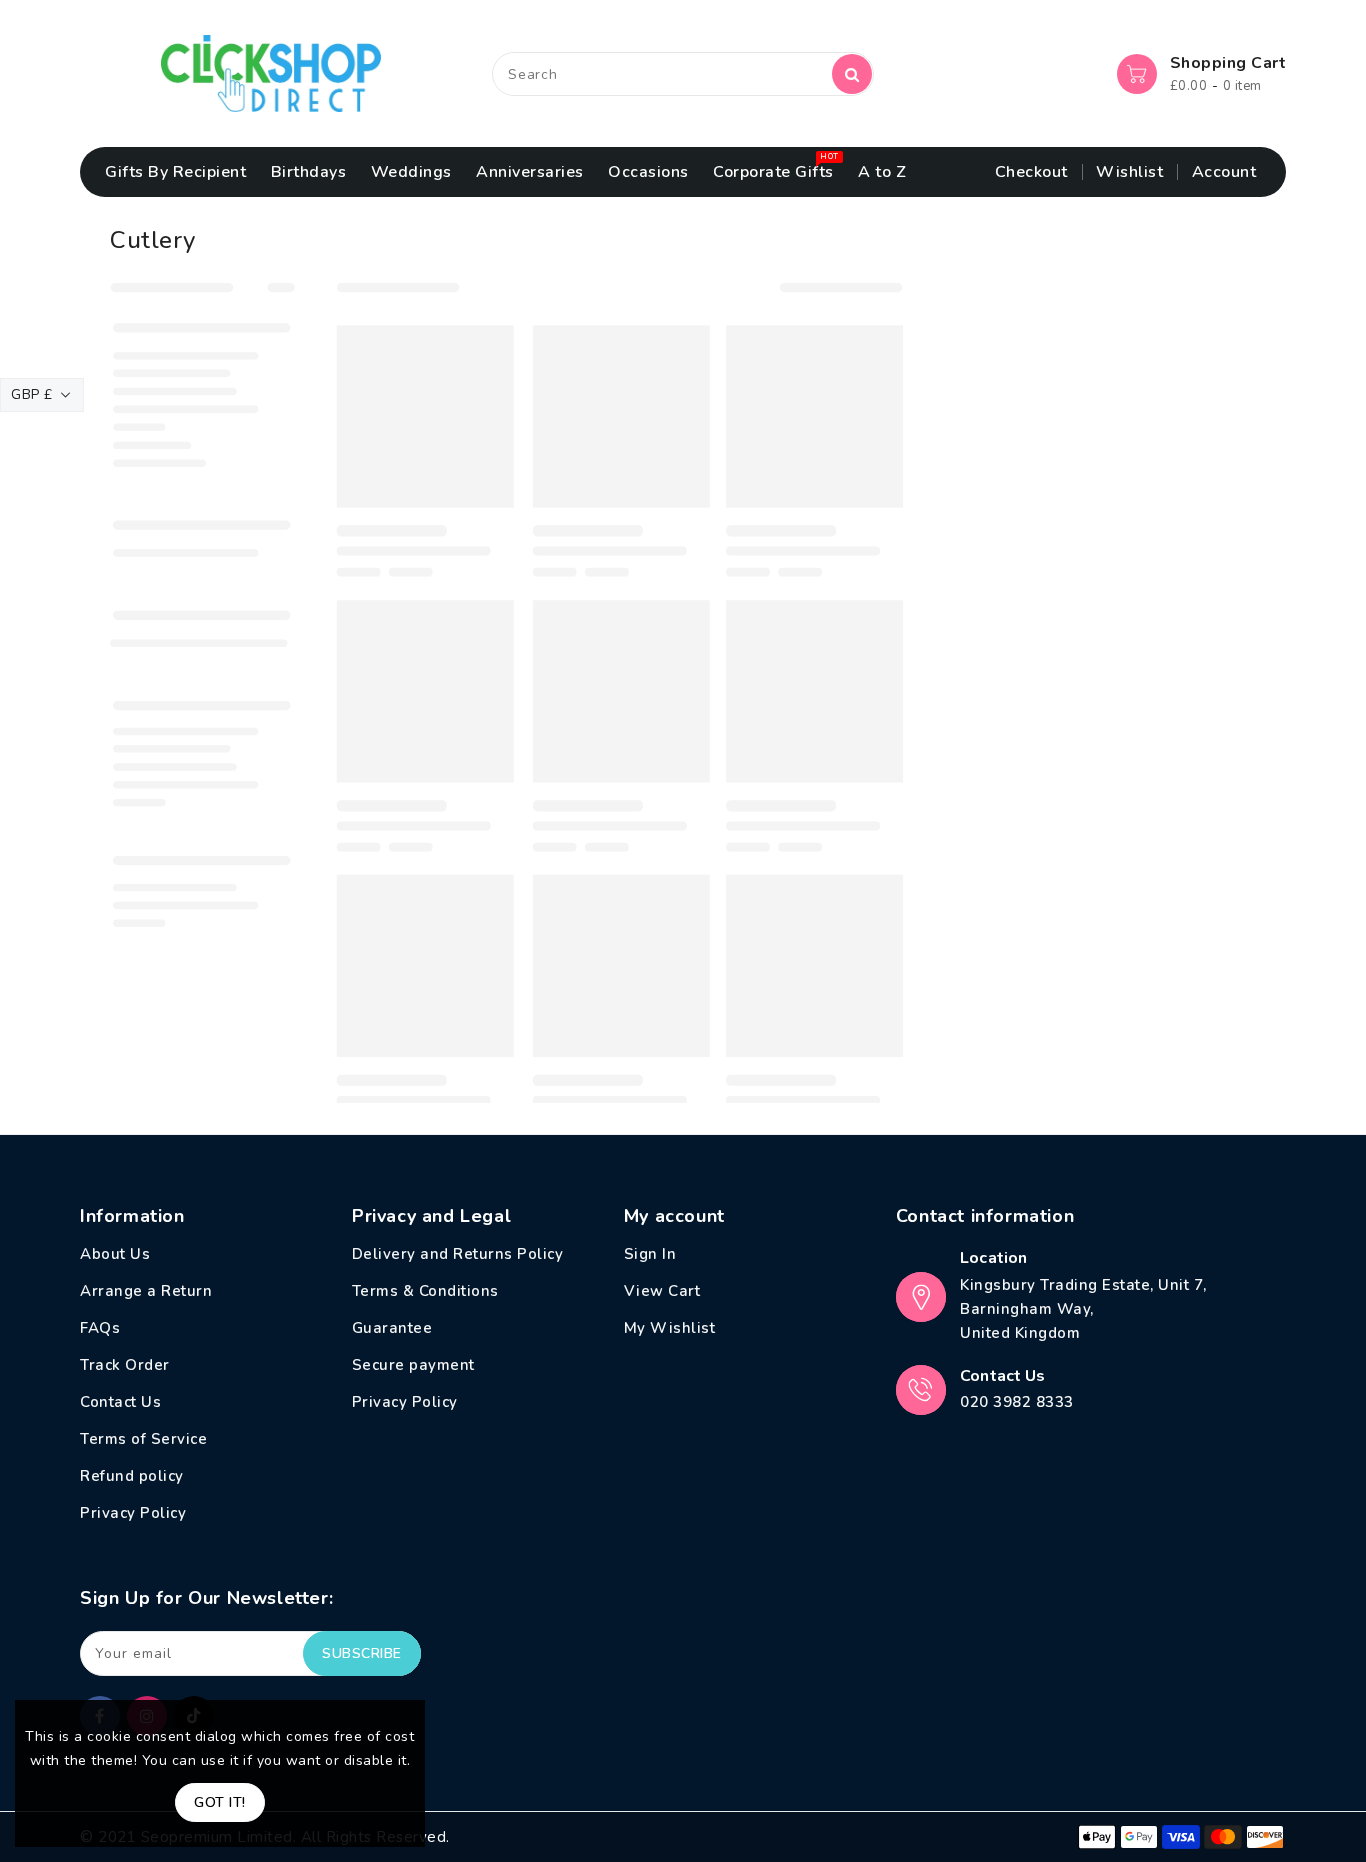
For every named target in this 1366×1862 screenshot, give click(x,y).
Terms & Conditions (425, 1291)
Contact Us (120, 1402)
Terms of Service (143, 1439)
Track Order (125, 1365)
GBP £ (32, 394)
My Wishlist (670, 1328)
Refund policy (132, 1476)
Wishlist (1129, 172)
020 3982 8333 (1017, 1402)
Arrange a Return (146, 1291)
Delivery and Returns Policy (458, 1254)
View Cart (662, 1291)
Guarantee (392, 1328)
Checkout (1031, 172)
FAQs (100, 1328)
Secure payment (413, 1365)
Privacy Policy (133, 1513)
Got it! (220, 1802)
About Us (115, 1254)
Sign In (650, 1254)
